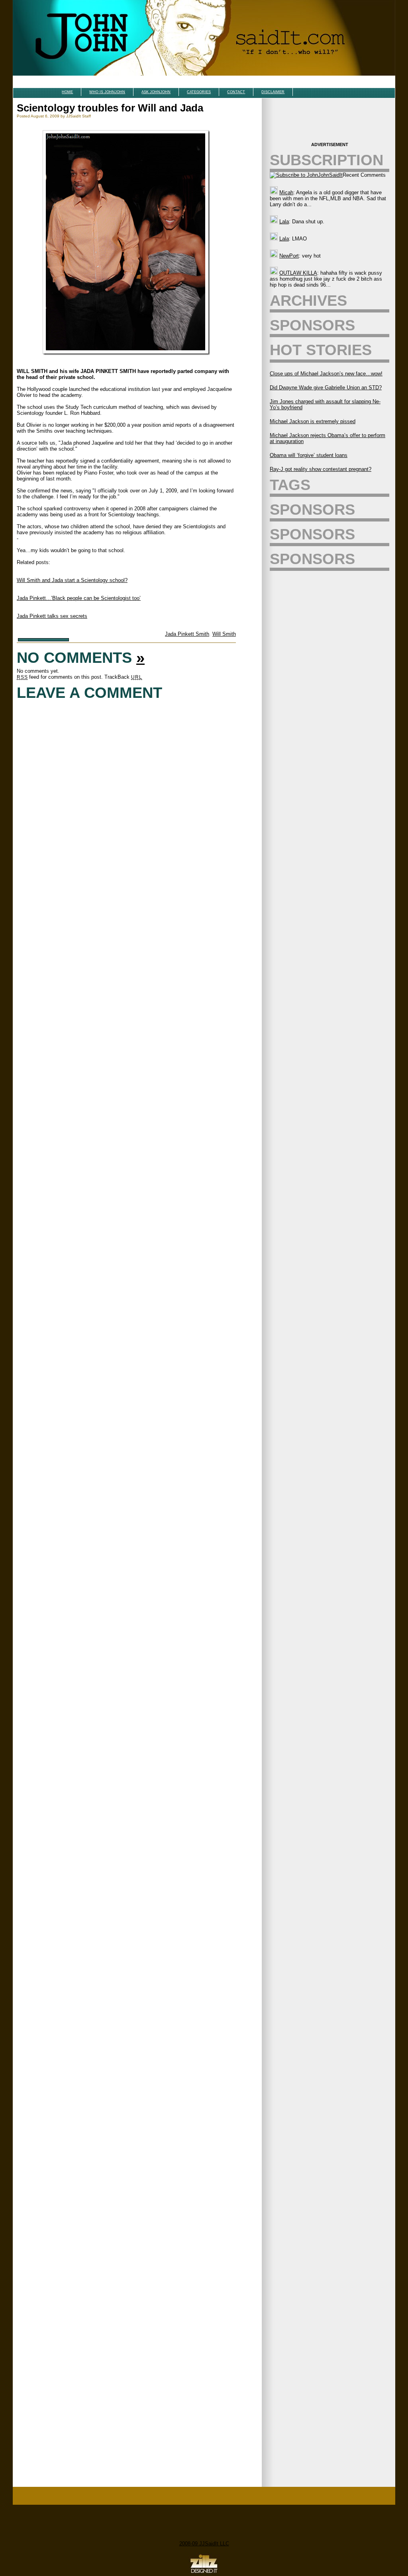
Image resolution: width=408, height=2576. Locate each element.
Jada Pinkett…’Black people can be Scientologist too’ (79, 598)
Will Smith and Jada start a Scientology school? (72, 580)
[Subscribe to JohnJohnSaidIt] (306, 175)
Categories (199, 92)
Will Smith (224, 634)
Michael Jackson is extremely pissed (313, 421)
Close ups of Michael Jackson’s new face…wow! (326, 374)
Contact (236, 92)
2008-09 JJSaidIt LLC (204, 2544)
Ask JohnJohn (156, 92)
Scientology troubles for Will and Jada (110, 108)
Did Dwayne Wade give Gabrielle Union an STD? (326, 388)
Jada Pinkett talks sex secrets (52, 616)
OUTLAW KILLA (298, 273)
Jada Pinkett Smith (187, 634)
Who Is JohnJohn (107, 92)
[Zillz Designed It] (204, 2573)
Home (67, 92)
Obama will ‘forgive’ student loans (309, 455)
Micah (286, 192)
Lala (284, 222)
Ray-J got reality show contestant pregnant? (321, 469)
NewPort (289, 256)
